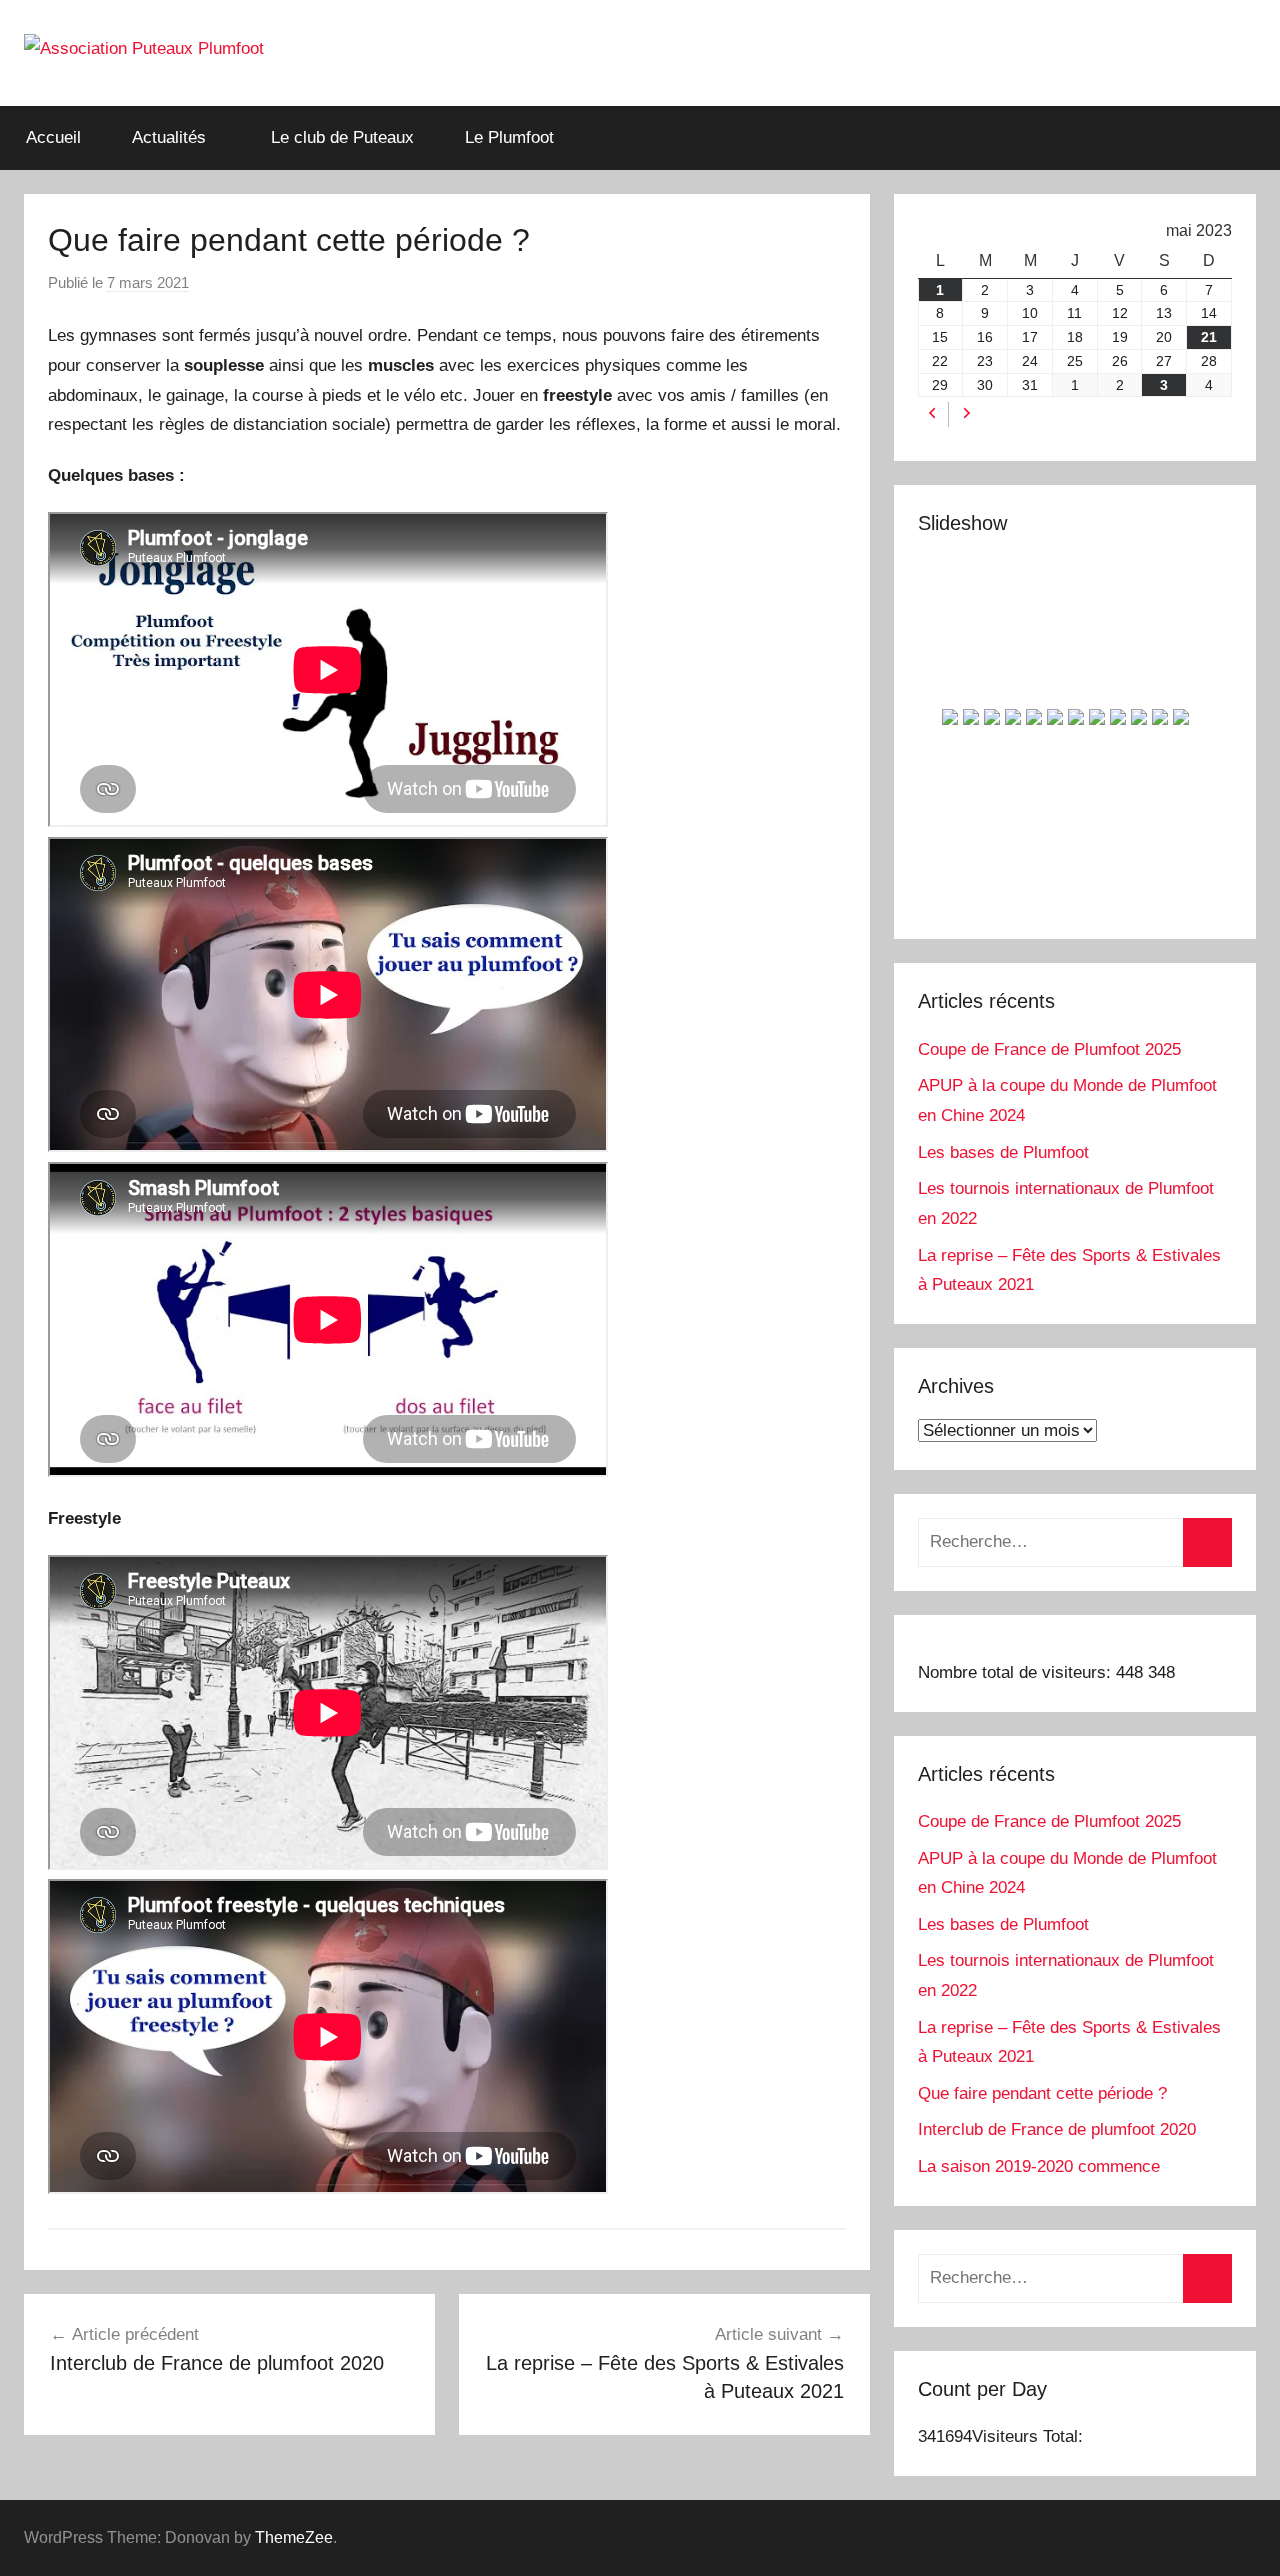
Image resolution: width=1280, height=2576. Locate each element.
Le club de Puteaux (342, 137)
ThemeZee (294, 2537)
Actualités (169, 137)
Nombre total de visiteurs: (1017, 1672)
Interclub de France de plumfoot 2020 (1057, 2129)
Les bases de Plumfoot (1003, 1152)
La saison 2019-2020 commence (1039, 2166)
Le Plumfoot (509, 137)
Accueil (53, 137)
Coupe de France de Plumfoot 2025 (1049, 1049)
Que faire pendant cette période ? (1042, 2093)
